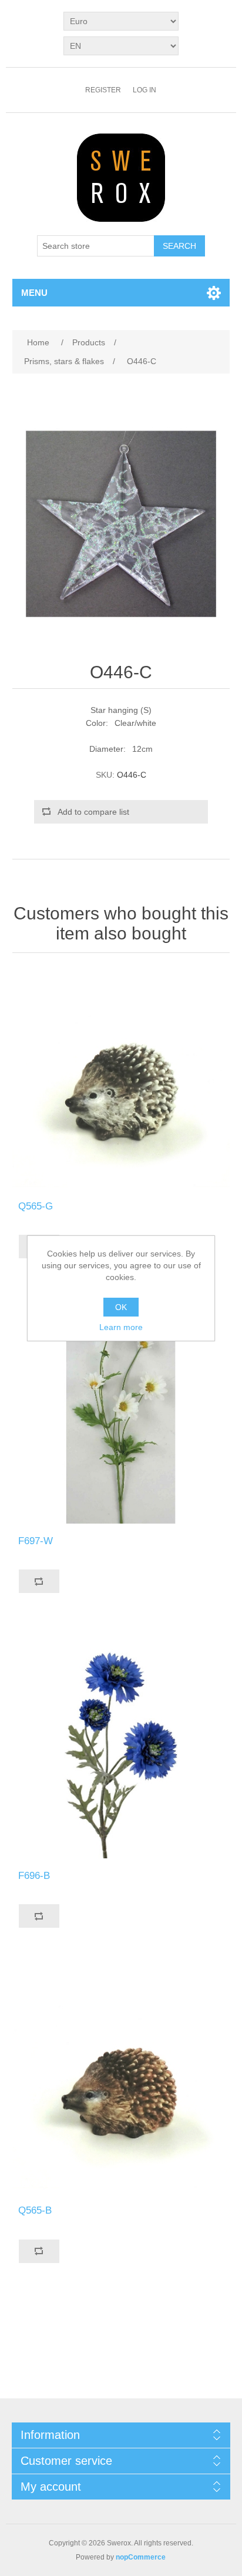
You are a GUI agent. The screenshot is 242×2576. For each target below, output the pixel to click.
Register (103, 90)
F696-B (34, 1876)
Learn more (121, 1327)
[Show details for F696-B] (121, 1749)
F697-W (36, 1541)
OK (121, 1307)
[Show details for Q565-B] (121, 2084)
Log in (144, 90)
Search (179, 246)
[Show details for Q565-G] (121, 1080)
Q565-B (35, 2210)
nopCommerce (141, 2557)
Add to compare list (93, 812)
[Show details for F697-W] (121, 1414)
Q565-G (36, 1206)
